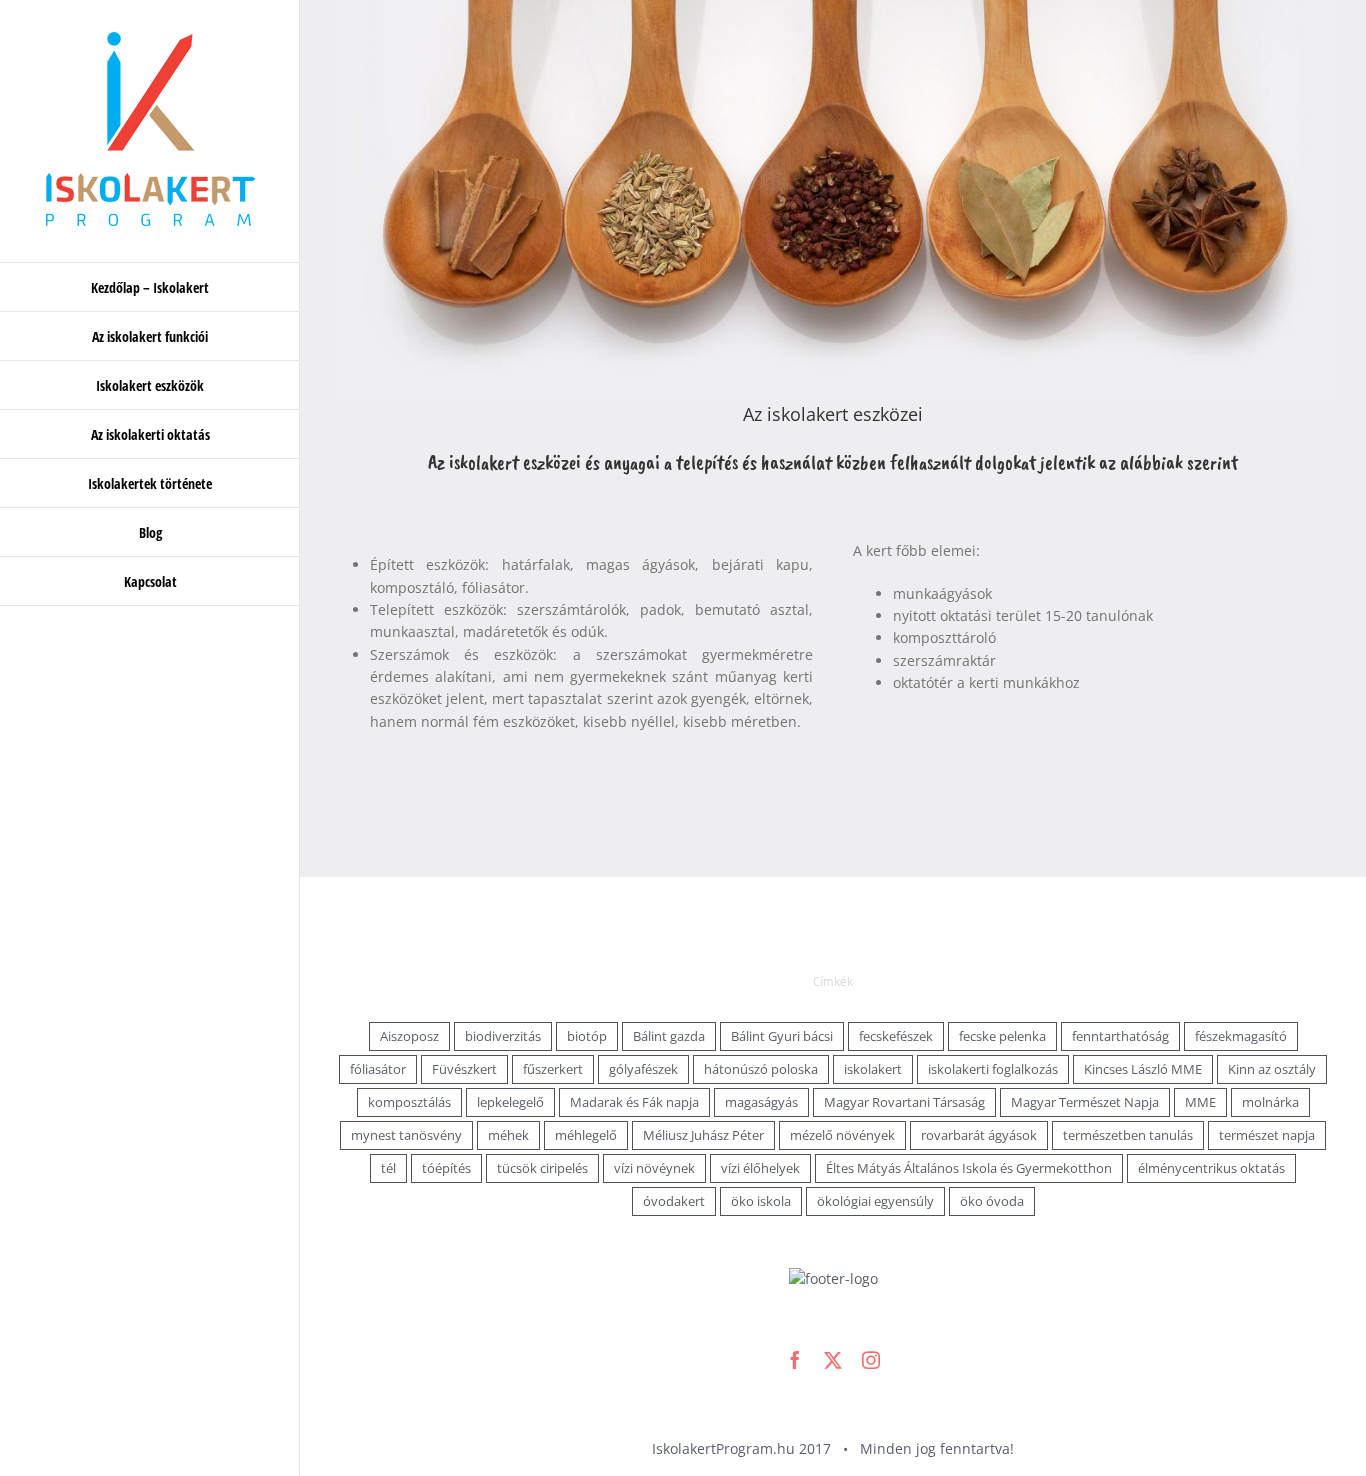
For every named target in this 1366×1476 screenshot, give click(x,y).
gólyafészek (643, 1069)
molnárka (1270, 1102)
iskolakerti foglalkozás (993, 1069)
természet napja (1267, 1135)
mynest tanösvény (406, 1135)
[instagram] (871, 1360)
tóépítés (446, 1168)
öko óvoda (992, 1201)
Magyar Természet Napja (1085, 1102)
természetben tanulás (1128, 1135)
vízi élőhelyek (760, 1168)
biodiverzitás (503, 1036)
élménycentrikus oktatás (1211, 1168)
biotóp (587, 1036)
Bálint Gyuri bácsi (782, 1036)
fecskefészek (896, 1036)
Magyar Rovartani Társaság (904, 1102)
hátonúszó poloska (761, 1069)
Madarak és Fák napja (634, 1102)
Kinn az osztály (1272, 1069)
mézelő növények (842, 1135)
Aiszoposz (409, 1036)
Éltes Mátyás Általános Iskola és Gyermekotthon (969, 1168)
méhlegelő (586, 1135)
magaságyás (761, 1102)
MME (1200, 1102)
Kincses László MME (1143, 1069)
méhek (508, 1135)
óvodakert (674, 1201)
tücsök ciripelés (542, 1168)
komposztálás (409, 1102)
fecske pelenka (1002, 1036)
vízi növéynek (654, 1168)
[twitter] (833, 1360)
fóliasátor (378, 1069)
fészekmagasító (1241, 1036)
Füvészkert (464, 1069)
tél (388, 1168)
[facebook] (795, 1360)
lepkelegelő (510, 1102)
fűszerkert (553, 1069)
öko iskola (761, 1201)
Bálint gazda (669, 1036)
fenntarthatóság (1120, 1036)
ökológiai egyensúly (875, 1201)
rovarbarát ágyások (979, 1135)
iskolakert (873, 1069)
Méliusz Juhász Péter (703, 1135)
